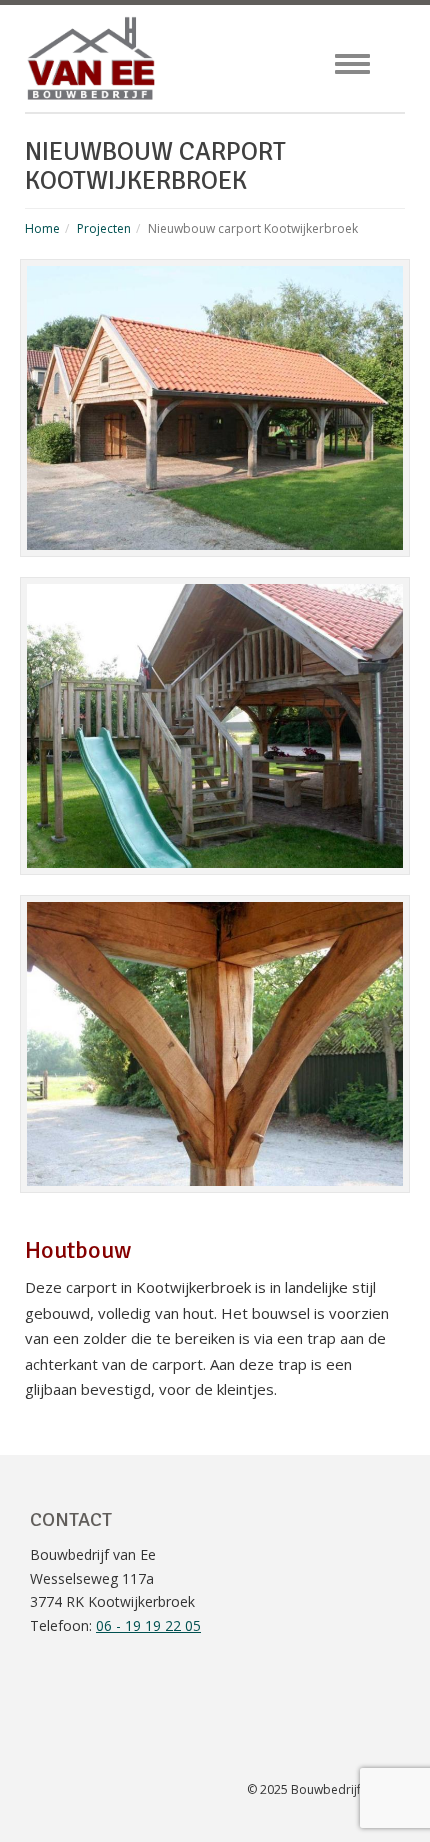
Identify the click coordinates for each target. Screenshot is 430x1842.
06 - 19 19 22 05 (148, 1625)
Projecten (104, 228)
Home (42, 228)
